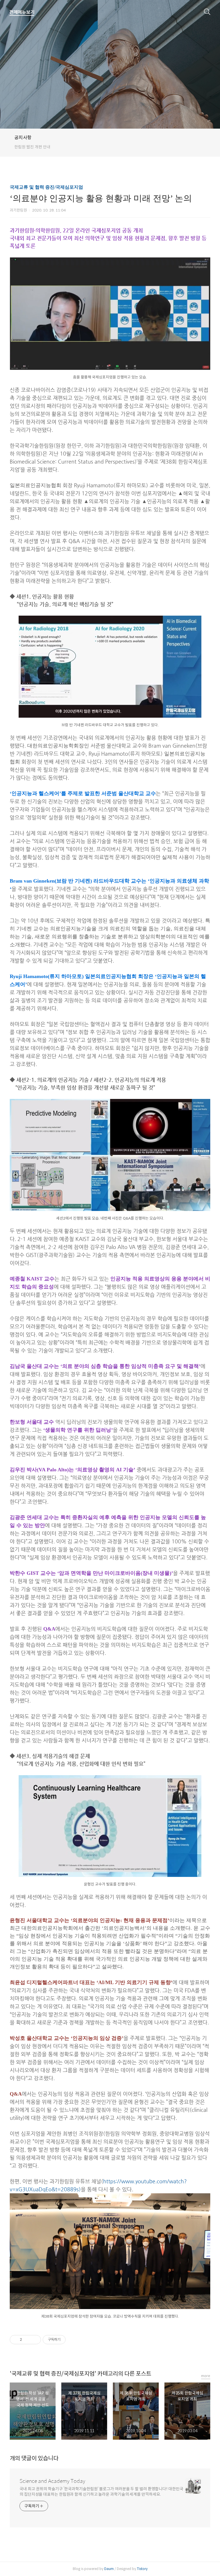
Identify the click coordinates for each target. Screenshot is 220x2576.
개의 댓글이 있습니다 (34, 2458)
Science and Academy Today (52, 2481)
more (206, 2376)
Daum (109, 2569)
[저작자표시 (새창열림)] (68, 2340)
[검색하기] (207, 11)
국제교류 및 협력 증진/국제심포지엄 (46, 187)
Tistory (142, 2569)
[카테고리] (22, 12)
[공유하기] (27, 2340)
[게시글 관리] (35, 2340)
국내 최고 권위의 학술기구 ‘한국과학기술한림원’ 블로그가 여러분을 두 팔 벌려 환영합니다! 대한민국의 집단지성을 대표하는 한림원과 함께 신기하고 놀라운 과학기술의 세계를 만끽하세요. (101, 2492)
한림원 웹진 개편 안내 (32, 147)
